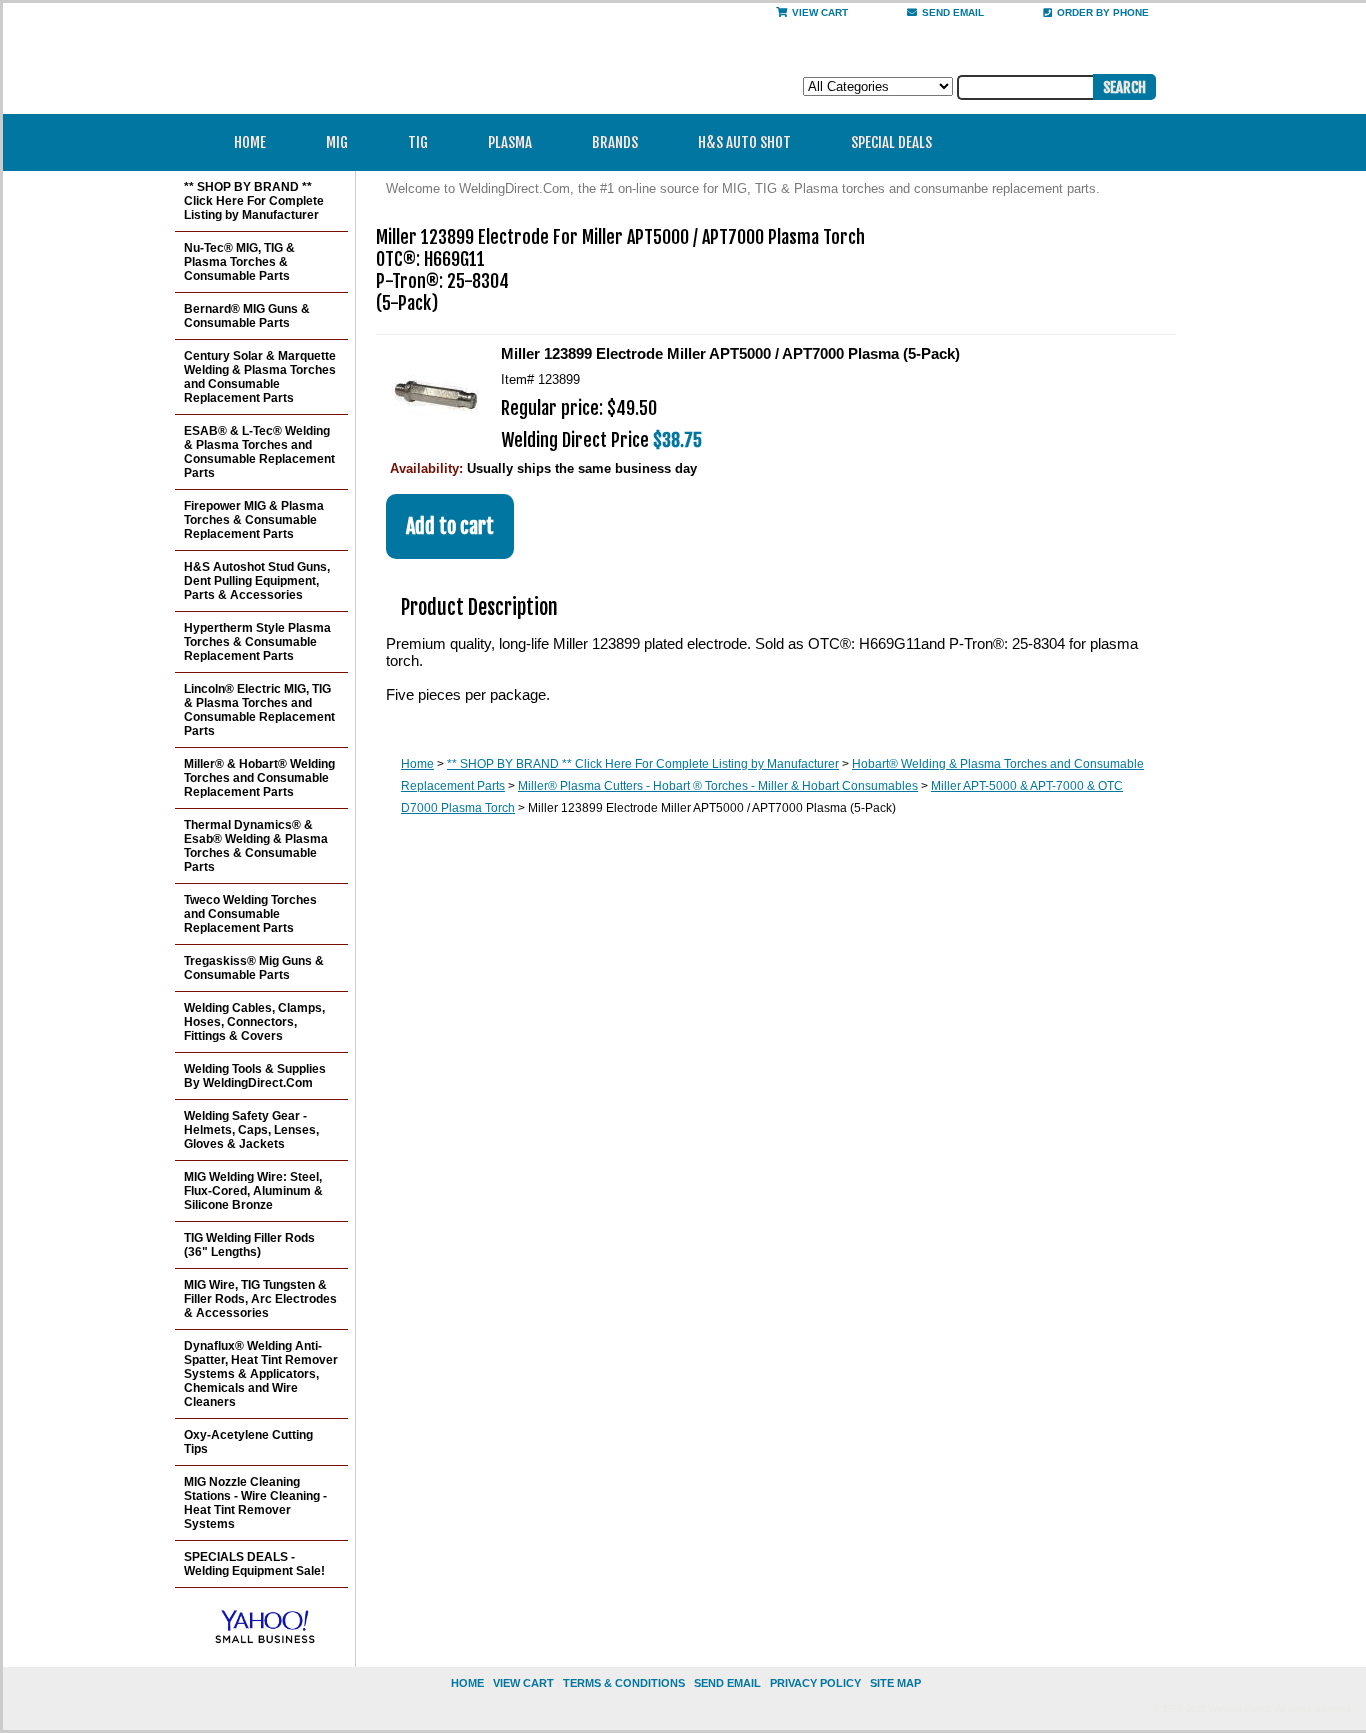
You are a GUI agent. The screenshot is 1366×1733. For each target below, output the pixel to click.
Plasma (510, 142)
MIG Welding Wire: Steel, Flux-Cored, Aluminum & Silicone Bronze (253, 1191)
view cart (523, 1683)
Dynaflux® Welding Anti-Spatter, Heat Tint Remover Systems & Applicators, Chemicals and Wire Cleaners (261, 1374)
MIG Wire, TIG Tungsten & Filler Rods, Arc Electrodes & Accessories (260, 1299)
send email (953, 12)
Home (250, 142)
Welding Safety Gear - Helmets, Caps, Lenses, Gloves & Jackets (251, 1130)
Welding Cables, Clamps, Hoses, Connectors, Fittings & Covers (254, 1022)
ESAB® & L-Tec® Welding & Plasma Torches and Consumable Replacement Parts (259, 452)
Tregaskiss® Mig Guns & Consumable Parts (254, 968)
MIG (337, 142)
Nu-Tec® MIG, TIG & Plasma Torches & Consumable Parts (239, 262)
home (467, 1683)
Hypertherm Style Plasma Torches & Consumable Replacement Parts (257, 642)
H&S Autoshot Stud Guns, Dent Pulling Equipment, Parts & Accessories (257, 581)
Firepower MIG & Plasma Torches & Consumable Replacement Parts (254, 520)
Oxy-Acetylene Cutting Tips (248, 1442)
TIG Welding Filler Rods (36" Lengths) (249, 1245)
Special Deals (891, 142)
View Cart (820, 12)
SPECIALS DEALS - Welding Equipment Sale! (254, 1564)
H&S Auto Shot (744, 142)
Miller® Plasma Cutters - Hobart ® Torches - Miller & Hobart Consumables (718, 786)
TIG (418, 142)
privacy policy (815, 1683)
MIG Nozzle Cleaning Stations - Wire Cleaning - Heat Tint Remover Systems (255, 1503)
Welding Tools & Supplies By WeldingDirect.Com (255, 1076)
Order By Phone (1103, 12)
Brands (615, 142)
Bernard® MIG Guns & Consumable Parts (247, 316)
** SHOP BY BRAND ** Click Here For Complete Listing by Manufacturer (643, 764)
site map (895, 1683)
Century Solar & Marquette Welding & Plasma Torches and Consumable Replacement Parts (260, 377)
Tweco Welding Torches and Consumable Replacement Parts (250, 914)
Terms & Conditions (624, 1683)
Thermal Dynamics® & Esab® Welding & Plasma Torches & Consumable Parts (256, 846)
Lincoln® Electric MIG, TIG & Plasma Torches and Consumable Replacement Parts (259, 710)
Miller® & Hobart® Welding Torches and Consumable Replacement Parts (259, 778)
